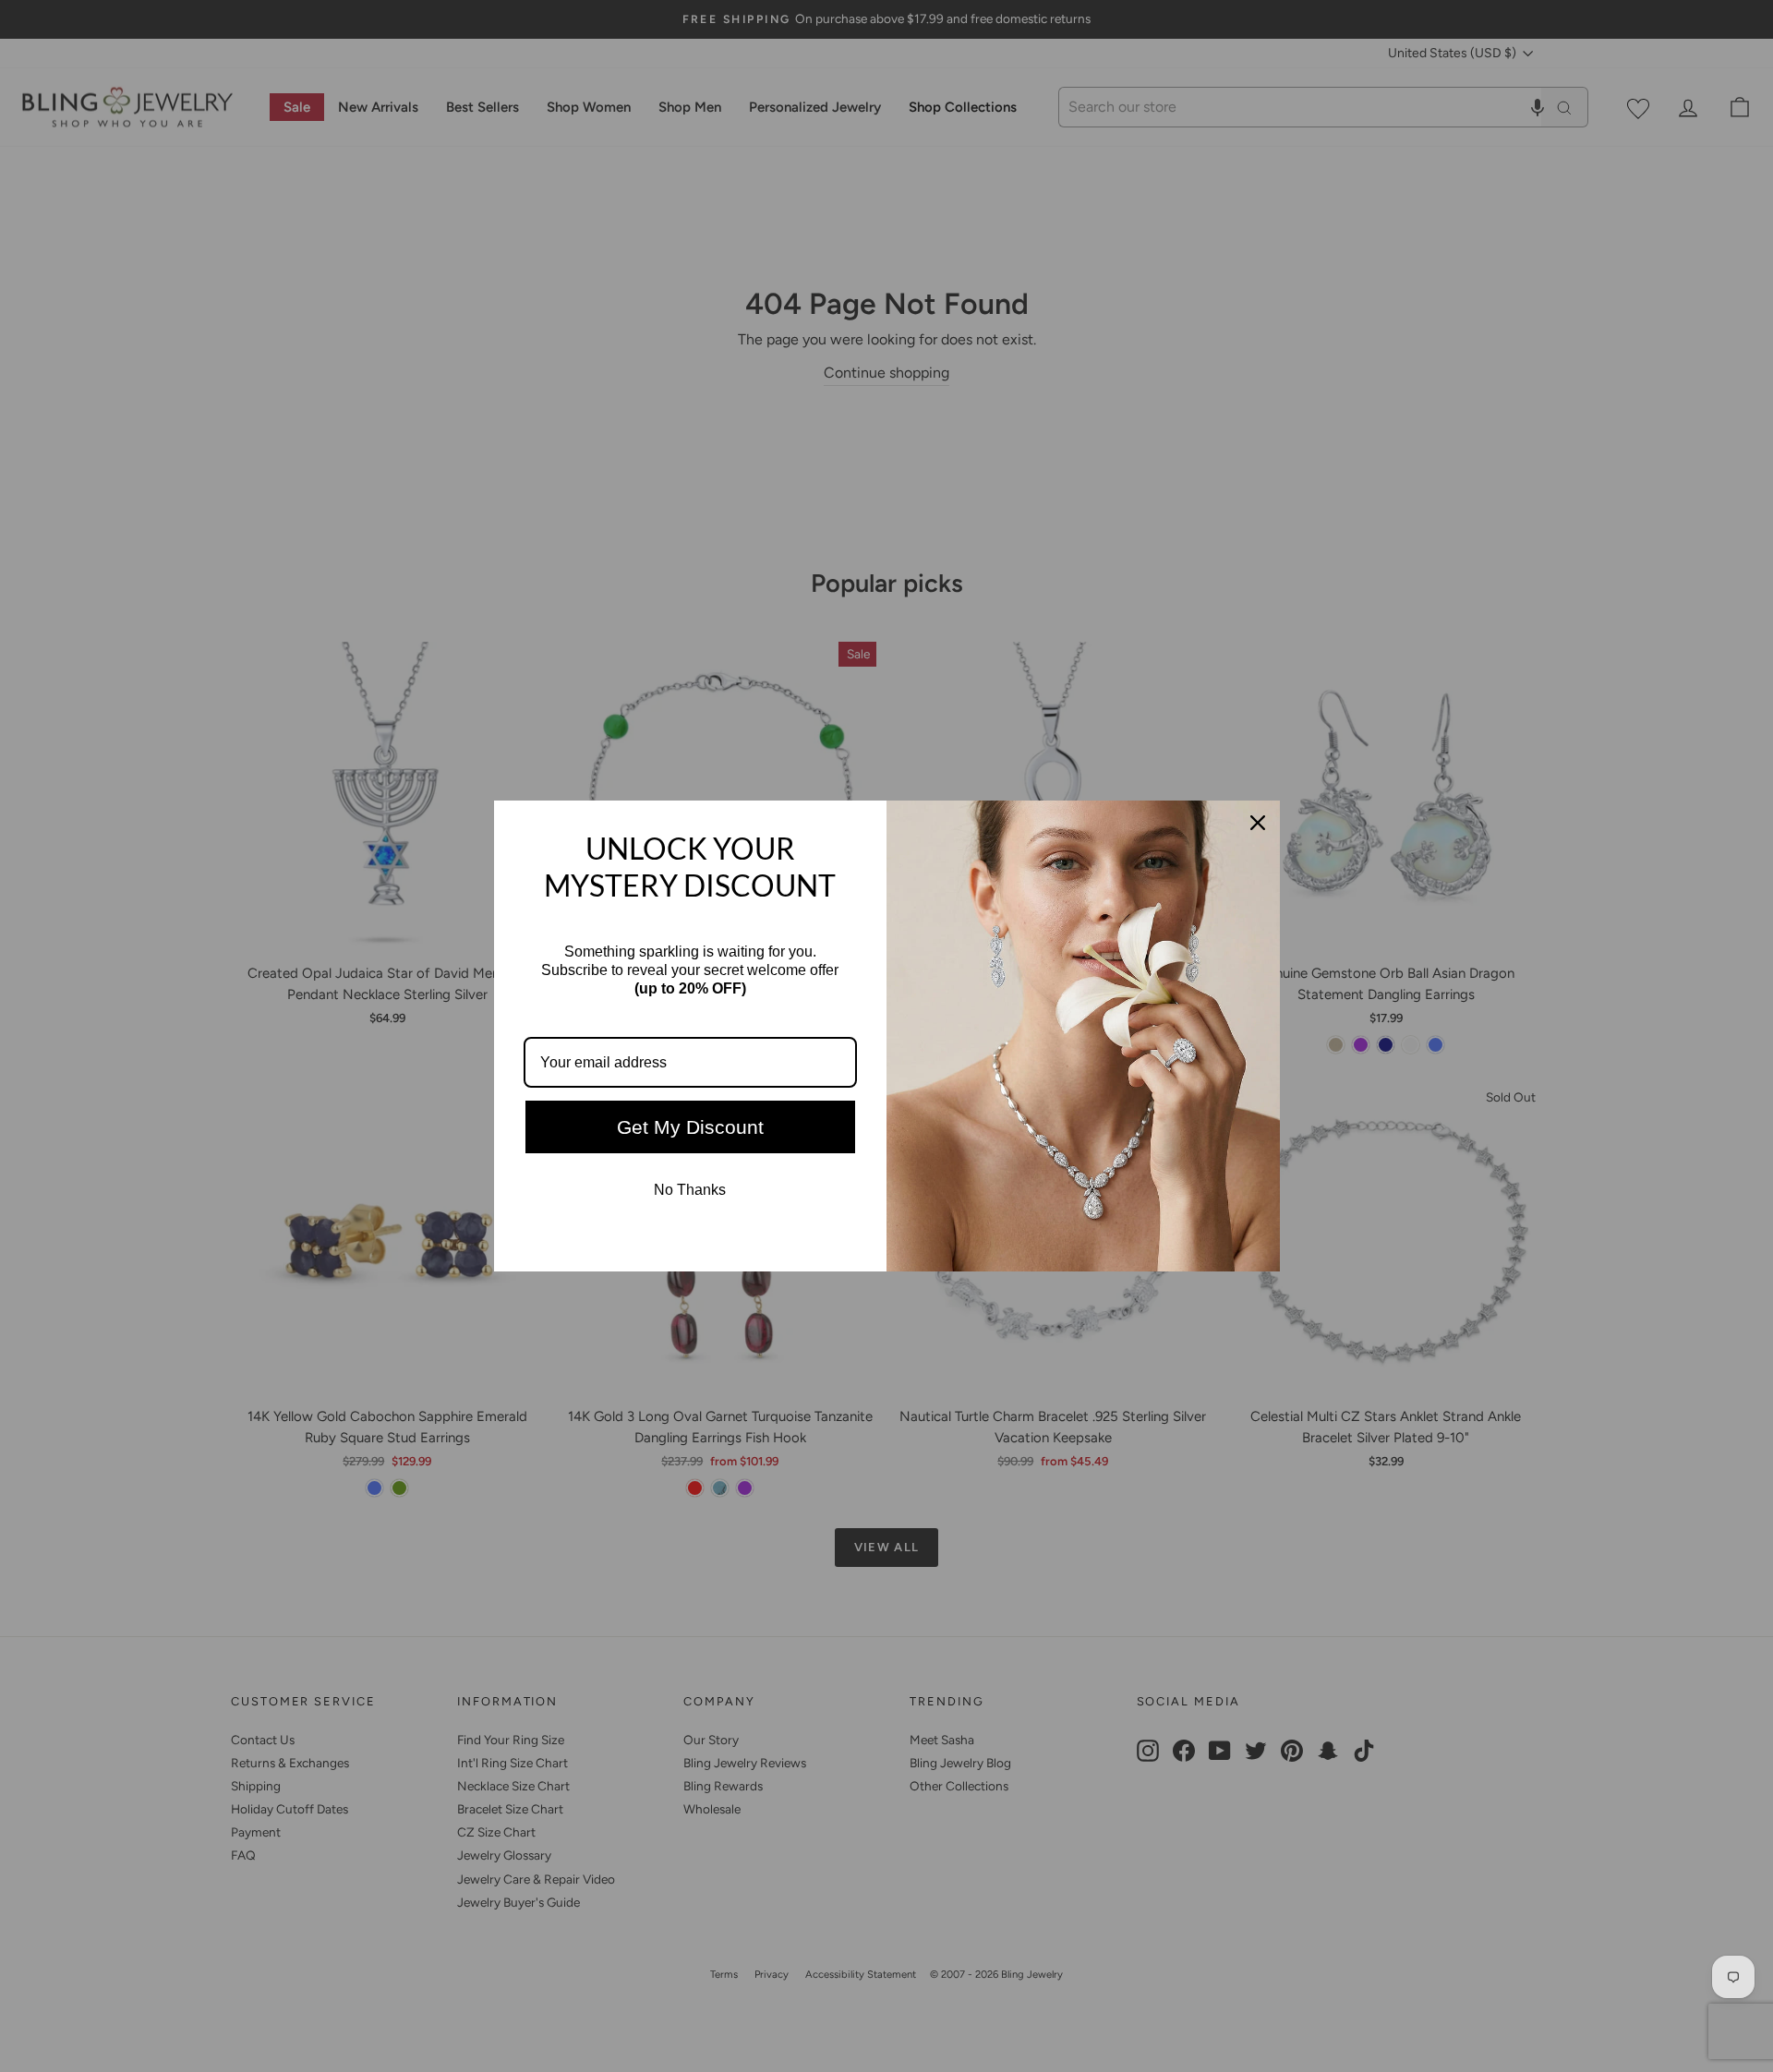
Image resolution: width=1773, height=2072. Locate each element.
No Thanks (690, 1190)
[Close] (1258, 823)
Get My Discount (690, 1127)
